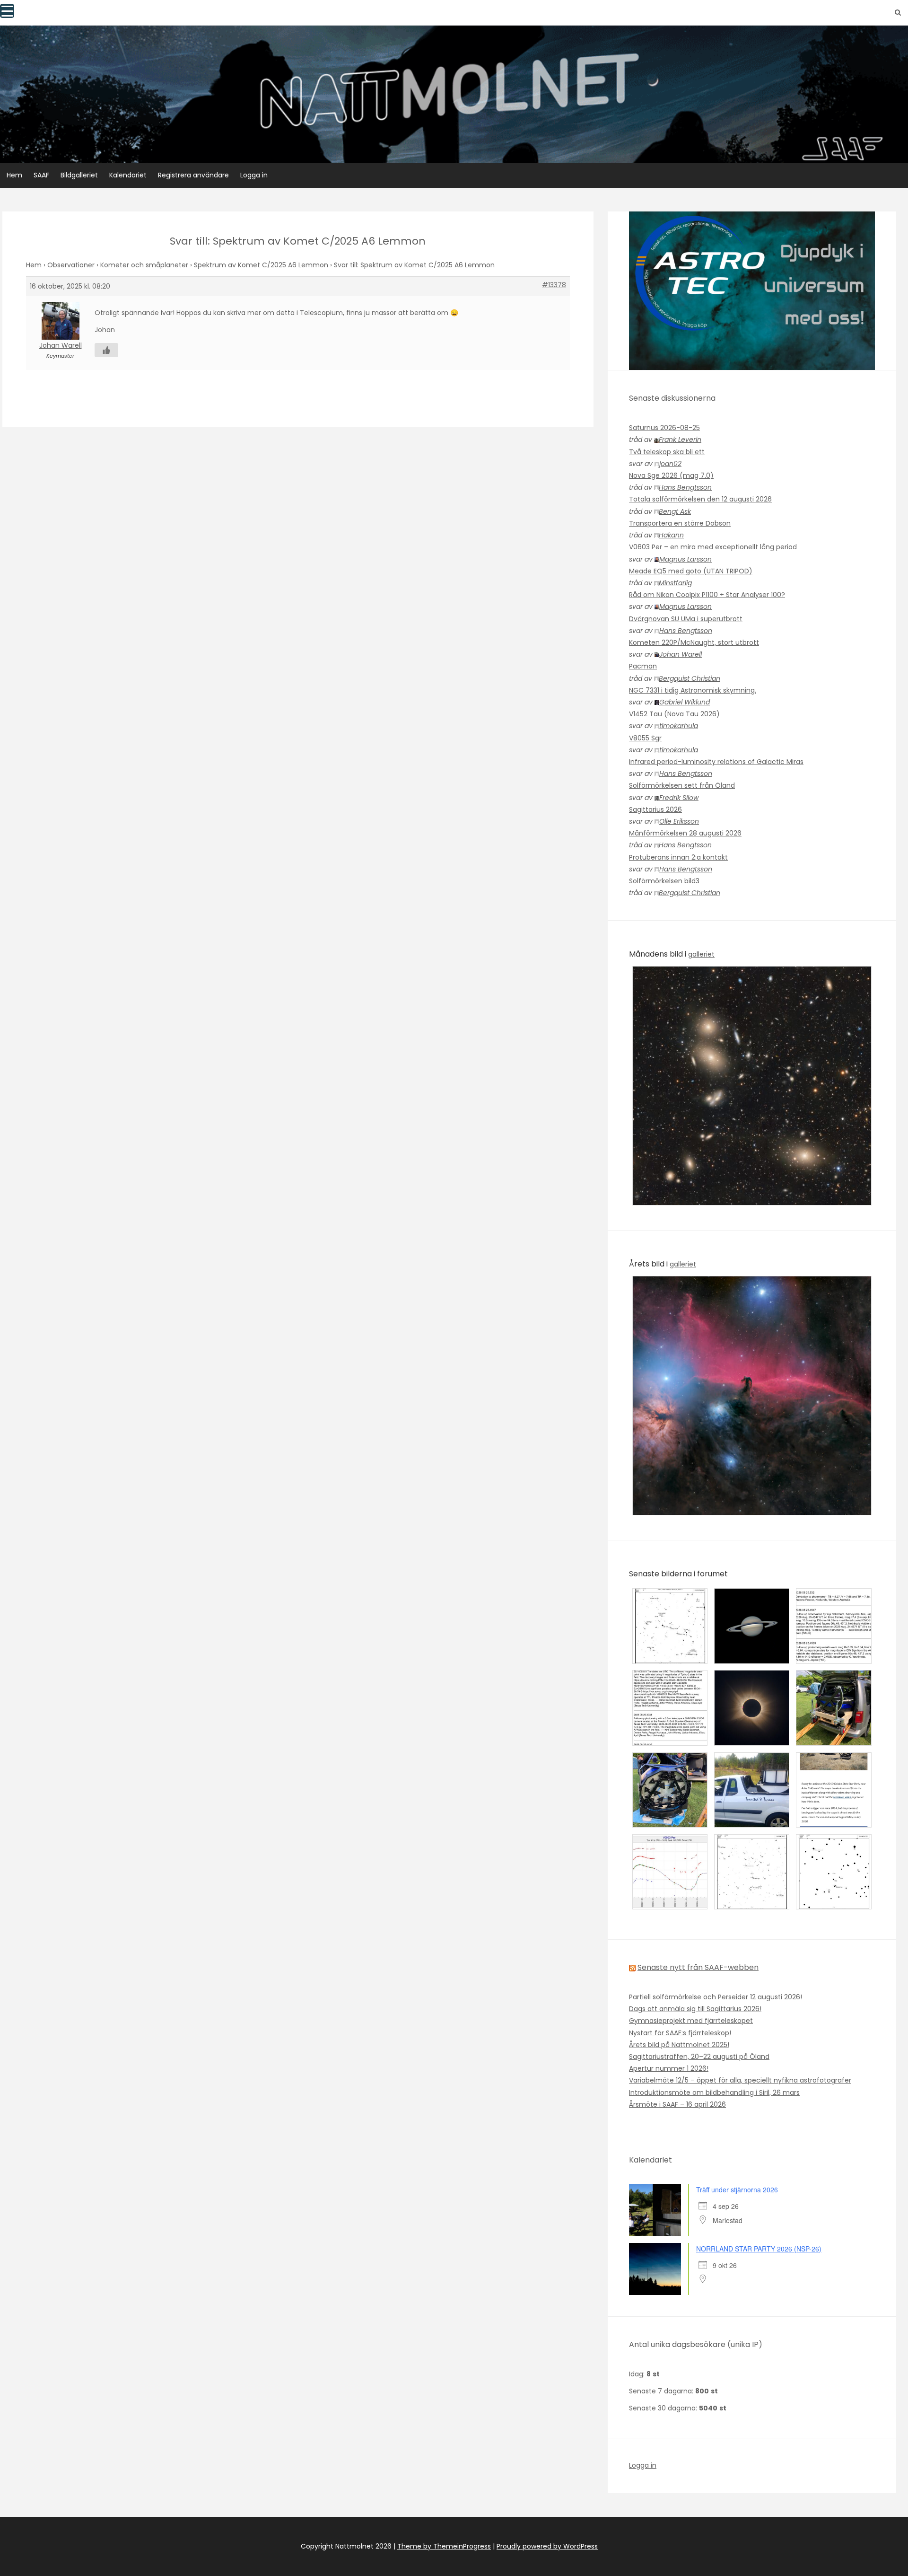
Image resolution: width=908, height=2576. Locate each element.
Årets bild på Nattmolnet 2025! (679, 2045)
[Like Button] (106, 350)
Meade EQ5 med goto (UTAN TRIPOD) (691, 571)
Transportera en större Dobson (680, 523)
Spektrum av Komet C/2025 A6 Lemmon (261, 265)
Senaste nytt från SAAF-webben (698, 1967)
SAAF (41, 175)
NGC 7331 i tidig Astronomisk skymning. (693, 690)
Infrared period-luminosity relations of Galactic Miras (716, 762)
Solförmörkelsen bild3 (664, 881)
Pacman (643, 666)
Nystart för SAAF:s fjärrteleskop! (680, 2033)
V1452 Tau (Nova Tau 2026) (674, 714)
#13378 (554, 285)
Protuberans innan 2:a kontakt (678, 857)
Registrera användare (193, 175)
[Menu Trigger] (7, 11)
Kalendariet (128, 175)
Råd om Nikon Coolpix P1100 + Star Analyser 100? (707, 595)
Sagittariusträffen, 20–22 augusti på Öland (699, 2057)
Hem (14, 175)
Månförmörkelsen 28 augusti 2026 (685, 833)
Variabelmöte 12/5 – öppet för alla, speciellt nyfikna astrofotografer (740, 2080)
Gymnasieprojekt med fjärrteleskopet (691, 2021)
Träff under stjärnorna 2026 (737, 2189)
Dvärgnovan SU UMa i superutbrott (686, 619)
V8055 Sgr (645, 738)
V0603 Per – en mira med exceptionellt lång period (713, 547)
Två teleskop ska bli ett (667, 452)
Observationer (71, 265)
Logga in (254, 175)
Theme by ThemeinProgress (444, 2546)
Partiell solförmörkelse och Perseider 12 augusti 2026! (716, 1997)
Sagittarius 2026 (655, 809)
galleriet (701, 954)
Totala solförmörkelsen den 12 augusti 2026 (700, 499)
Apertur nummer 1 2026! (669, 2068)
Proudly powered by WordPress (547, 2546)
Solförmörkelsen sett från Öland (682, 785)
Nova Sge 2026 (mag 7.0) (671, 475)
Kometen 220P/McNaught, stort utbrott (694, 642)
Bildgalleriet (79, 175)
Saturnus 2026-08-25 (664, 428)
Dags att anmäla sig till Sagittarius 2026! (695, 2009)
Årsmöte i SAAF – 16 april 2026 (677, 2104)
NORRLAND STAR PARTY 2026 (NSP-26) (759, 2249)
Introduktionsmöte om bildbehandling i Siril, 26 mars (714, 2092)
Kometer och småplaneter (144, 265)
